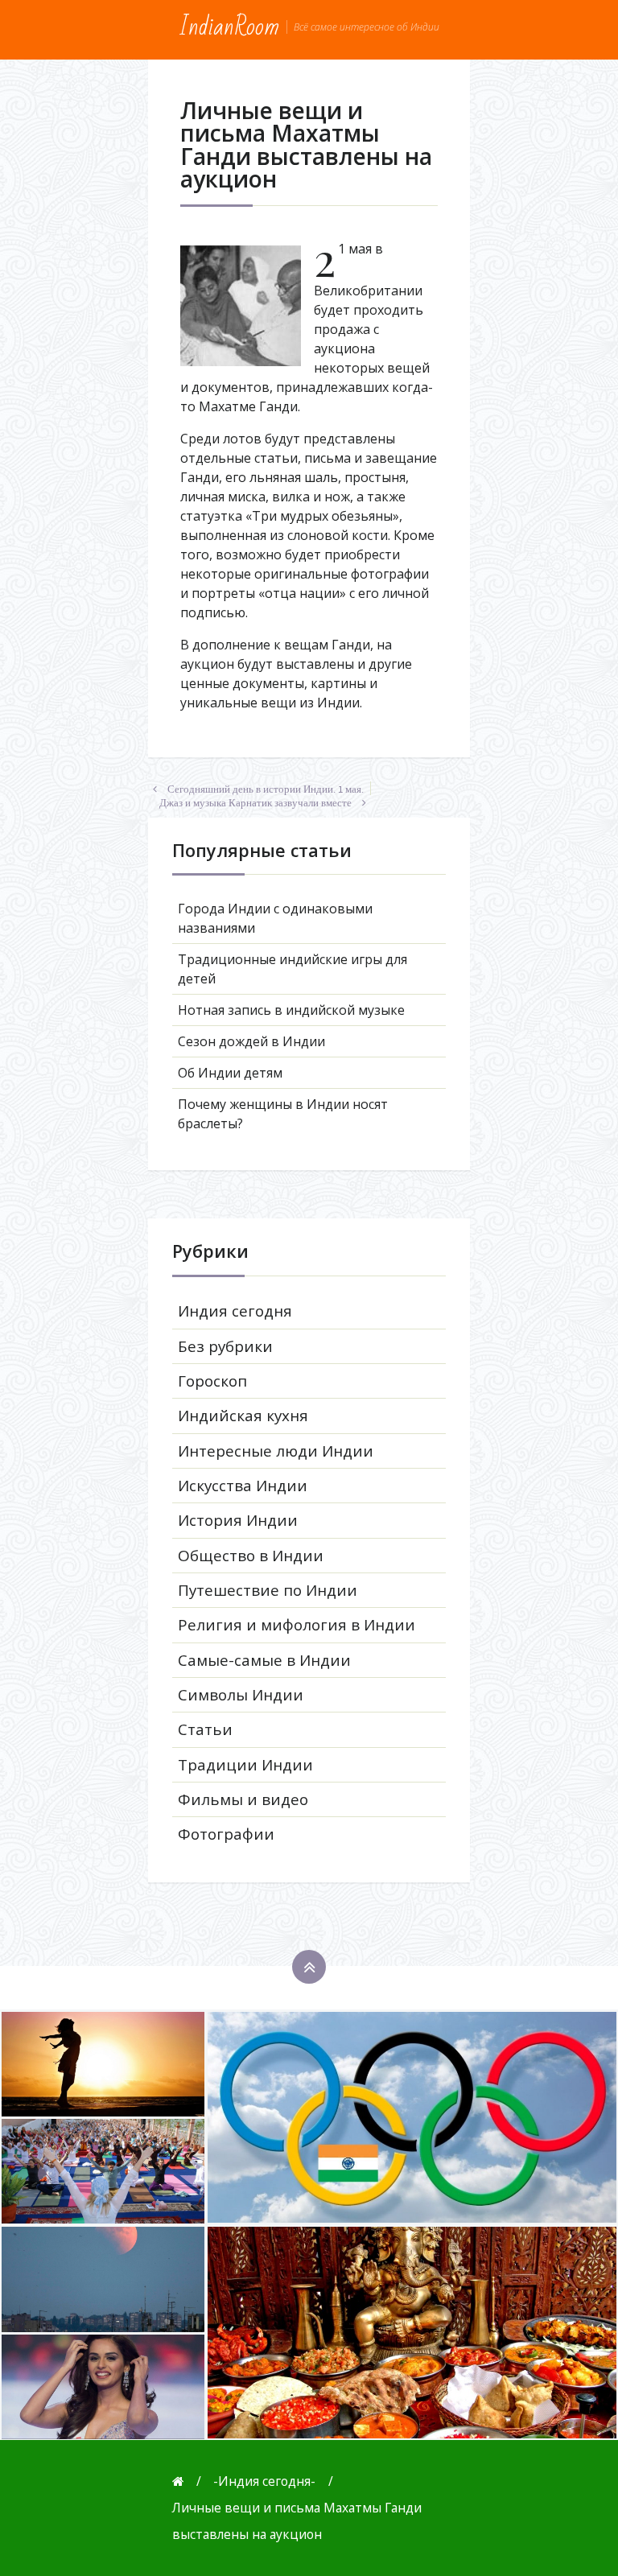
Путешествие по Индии (268, 1590)
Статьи (205, 1729)
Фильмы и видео (243, 1799)
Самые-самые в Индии (264, 1660)
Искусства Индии (243, 1486)
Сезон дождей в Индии (251, 1041)
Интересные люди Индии (276, 1451)
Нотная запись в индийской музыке (291, 1010)
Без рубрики (225, 1346)
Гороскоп (212, 1381)
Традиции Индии (245, 1765)
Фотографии (226, 1834)
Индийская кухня (243, 1416)
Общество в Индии (251, 1556)
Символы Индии (241, 1695)
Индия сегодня (235, 1311)
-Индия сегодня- (264, 2481)
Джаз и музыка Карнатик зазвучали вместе (255, 803)
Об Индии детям (230, 1073)
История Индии (238, 1520)
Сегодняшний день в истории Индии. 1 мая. (266, 789)
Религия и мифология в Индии (297, 1625)
